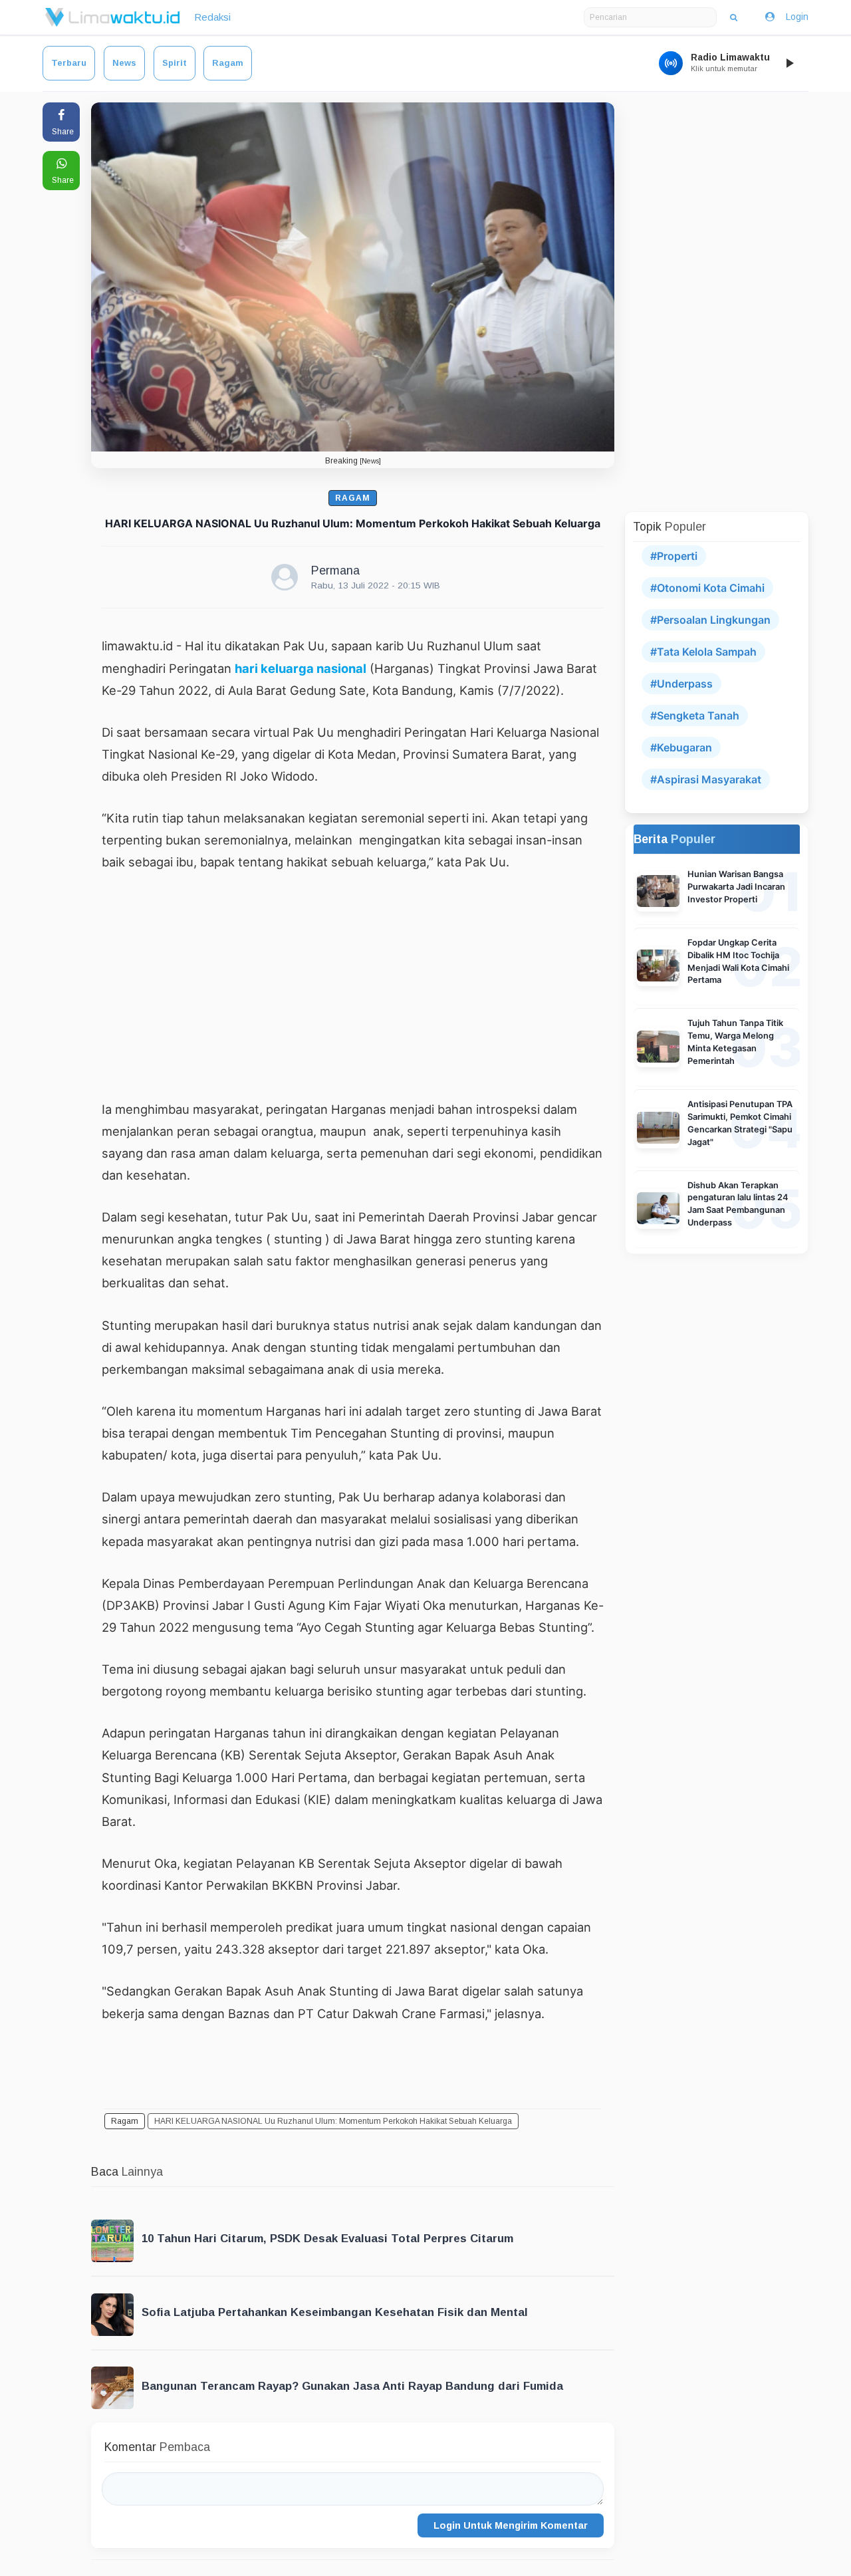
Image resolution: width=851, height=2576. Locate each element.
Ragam (228, 63)
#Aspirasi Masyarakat (706, 779)
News (124, 63)
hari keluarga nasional (301, 668)
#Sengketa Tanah (695, 715)
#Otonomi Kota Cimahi (707, 588)
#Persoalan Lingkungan (710, 620)
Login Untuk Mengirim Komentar (511, 2525)
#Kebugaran (681, 747)
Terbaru (69, 63)
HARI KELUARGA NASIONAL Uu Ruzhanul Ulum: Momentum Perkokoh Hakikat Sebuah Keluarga (333, 2121)
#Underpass (681, 684)
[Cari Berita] (734, 17)
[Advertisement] (353, 985)
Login (797, 17)
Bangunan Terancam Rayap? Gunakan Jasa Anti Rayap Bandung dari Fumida (352, 2386)
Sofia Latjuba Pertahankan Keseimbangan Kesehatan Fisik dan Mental (335, 2312)
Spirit (175, 63)
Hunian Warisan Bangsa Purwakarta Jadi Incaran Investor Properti (736, 887)
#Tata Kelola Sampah (703, 652)
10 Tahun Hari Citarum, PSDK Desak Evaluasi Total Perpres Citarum (327, 2239)
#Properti (674, 556)
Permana (335, 571)
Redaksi (212, 17)
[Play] (789, 63)
